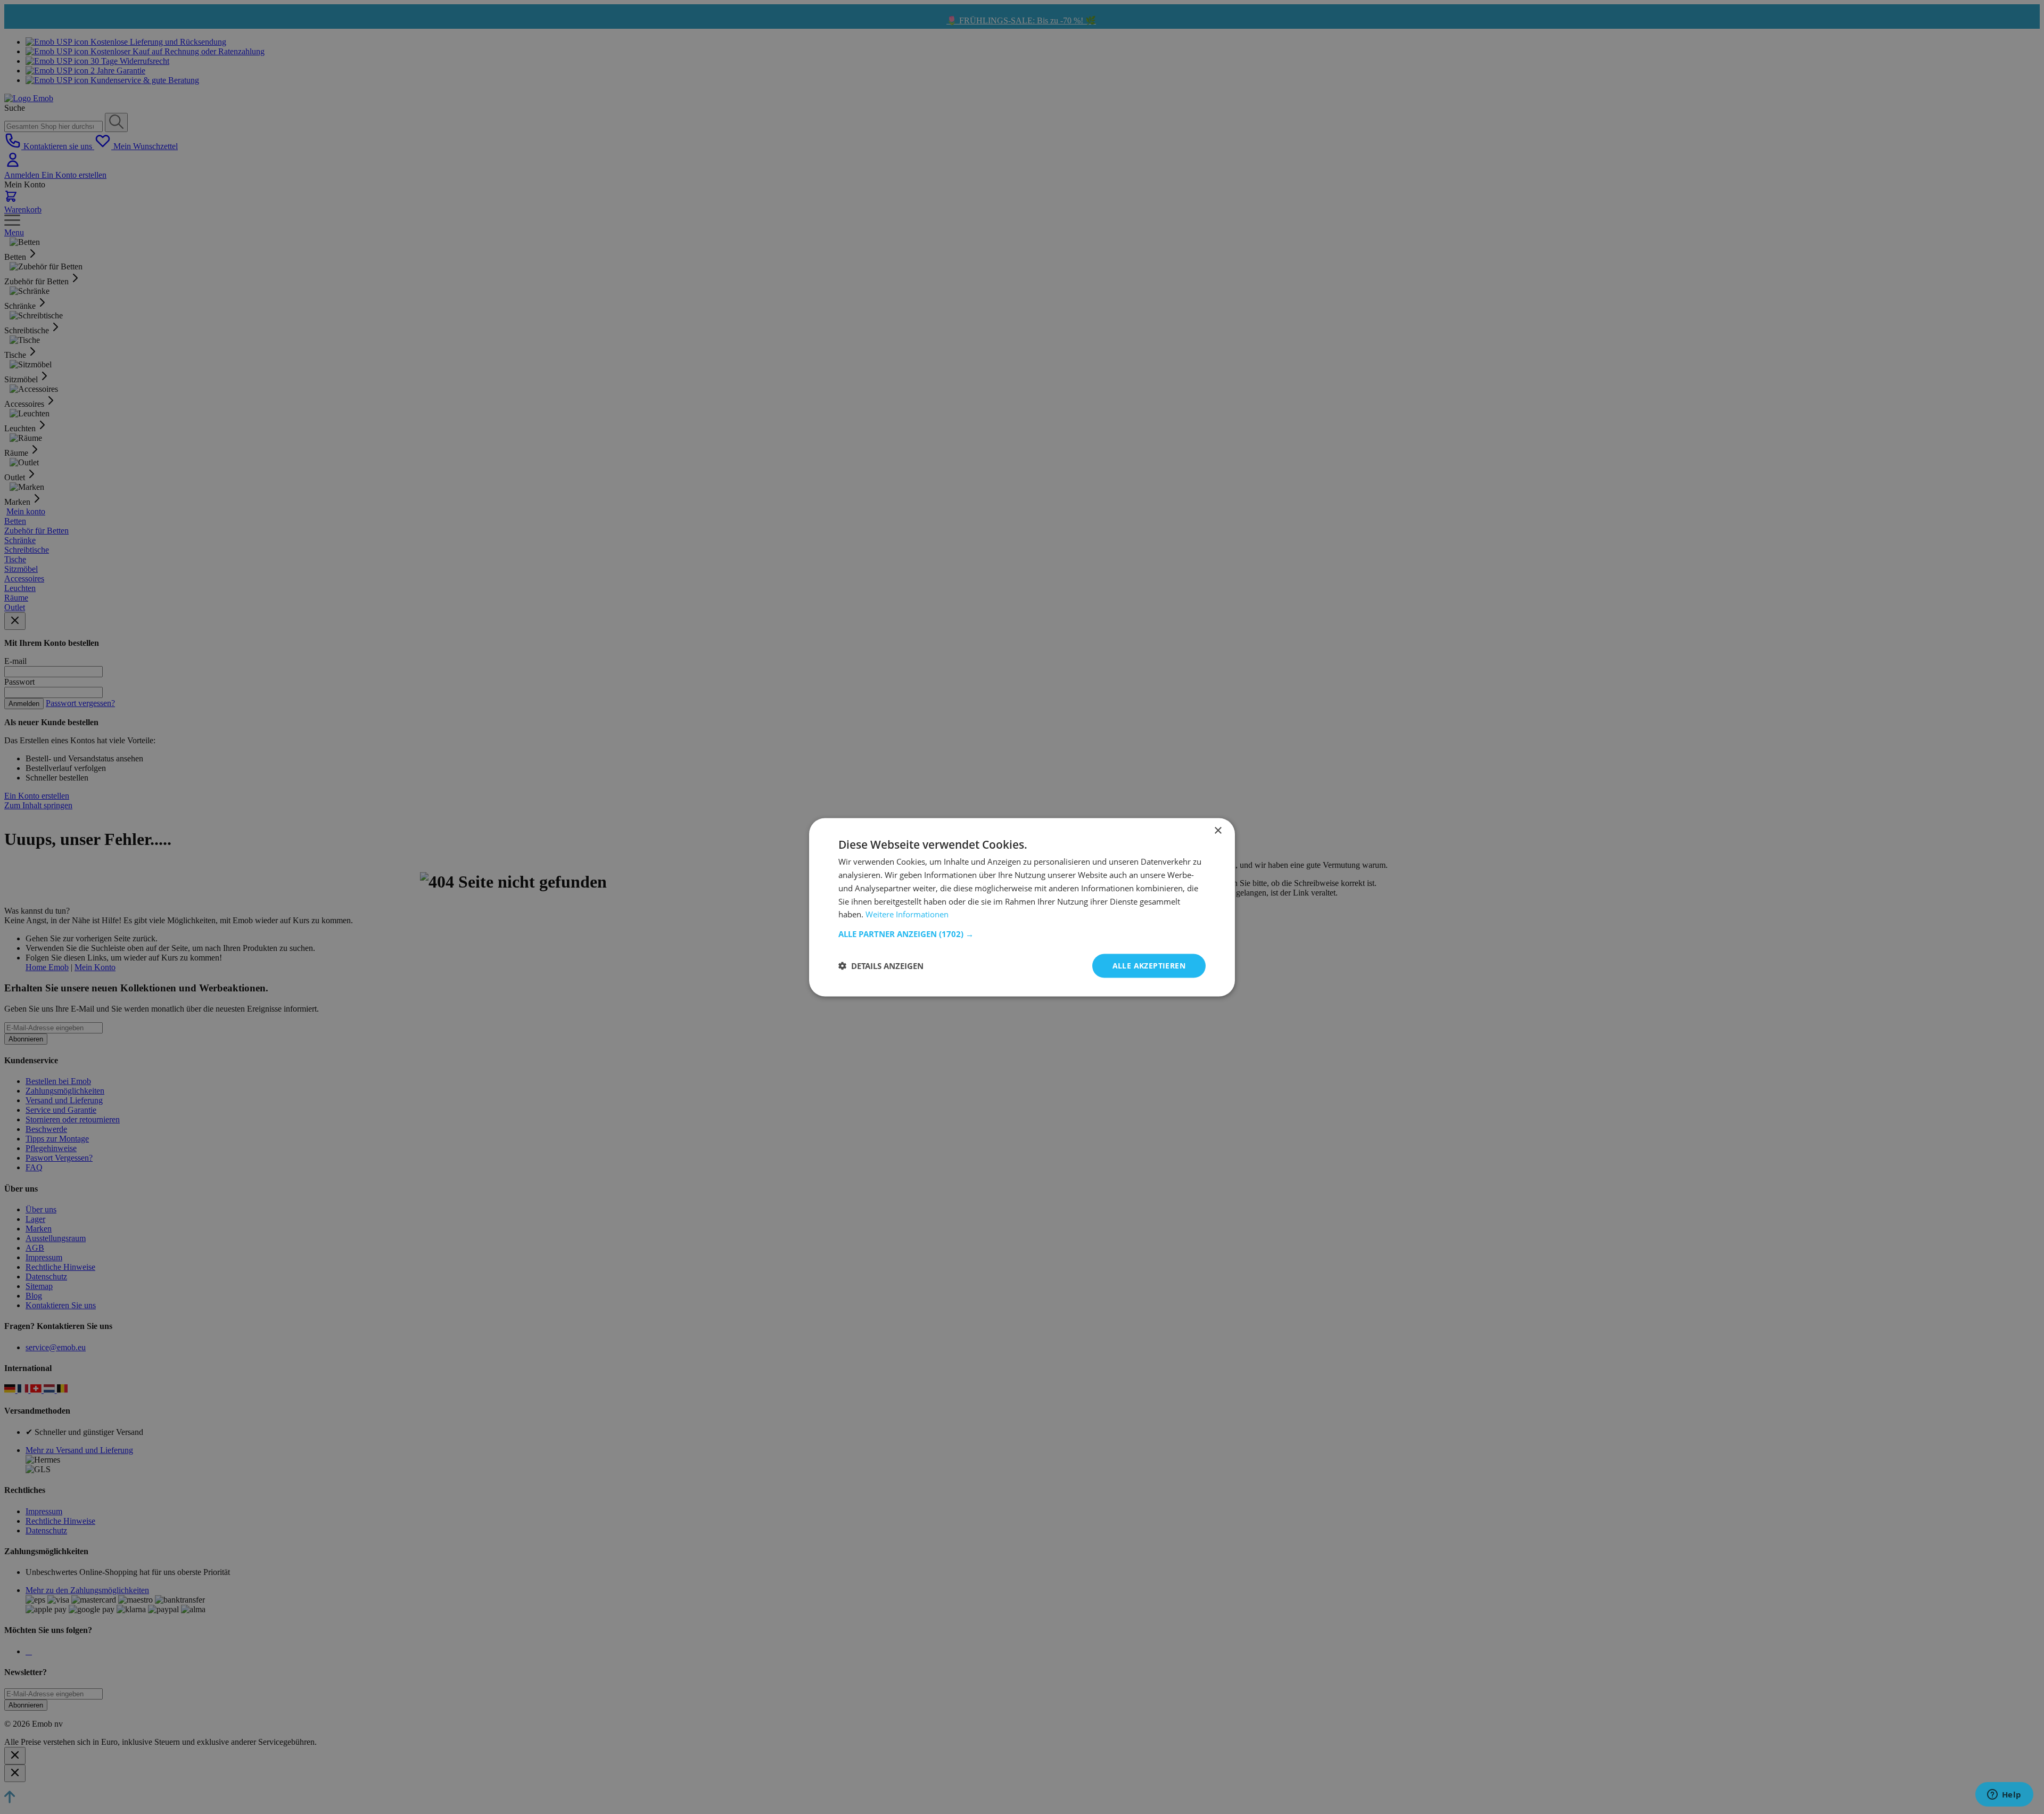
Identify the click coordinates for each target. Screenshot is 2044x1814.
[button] (1022, 933)
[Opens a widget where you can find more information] (2004, 1795)
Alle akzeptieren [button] (1149, 965)
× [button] (1218, 830)
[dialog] (1022, 907)
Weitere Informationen (907, 914)
